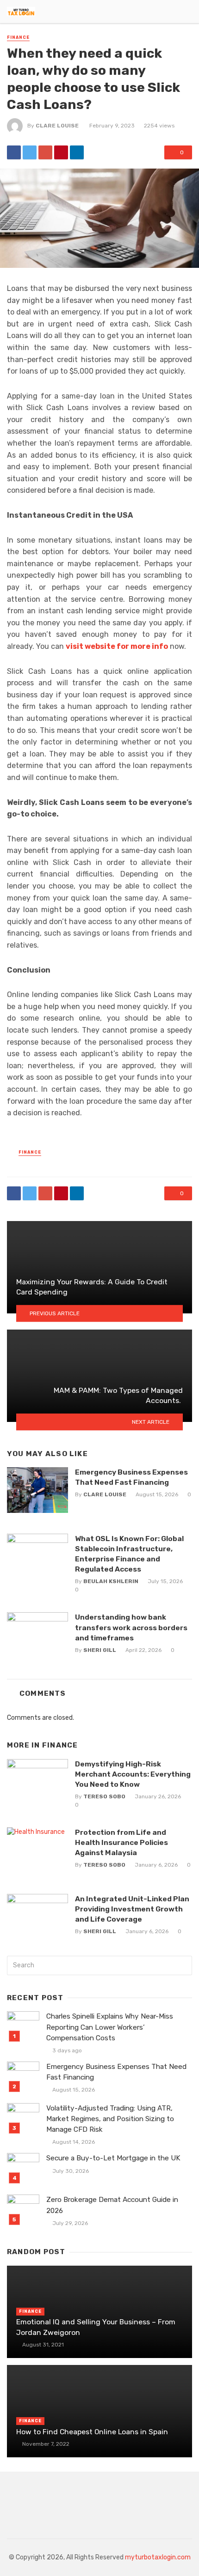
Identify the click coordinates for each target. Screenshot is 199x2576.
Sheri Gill (100, 1650)
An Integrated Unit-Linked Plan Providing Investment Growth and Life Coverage (132, 1909)
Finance (18, 37)
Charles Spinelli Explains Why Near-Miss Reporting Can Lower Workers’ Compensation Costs (110, 2027)
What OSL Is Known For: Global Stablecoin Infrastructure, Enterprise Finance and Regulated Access (129, 1554)
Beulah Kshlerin (111, 1581)
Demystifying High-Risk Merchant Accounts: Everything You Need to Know (133, 1774)
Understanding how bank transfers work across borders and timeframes (131, 1627)
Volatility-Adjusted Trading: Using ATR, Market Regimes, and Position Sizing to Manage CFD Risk (110, 2119)
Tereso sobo (104, 1796)
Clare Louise (57, 126)
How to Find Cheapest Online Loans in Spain (92, 2432)
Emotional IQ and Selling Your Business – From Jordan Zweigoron (96, 2327)
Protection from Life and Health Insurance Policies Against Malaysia (121, 1842)
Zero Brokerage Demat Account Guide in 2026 (112, 2205)
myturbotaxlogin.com (158, 2557)
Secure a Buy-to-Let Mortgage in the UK (113, 2158)
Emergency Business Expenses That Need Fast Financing (131, 1477)
